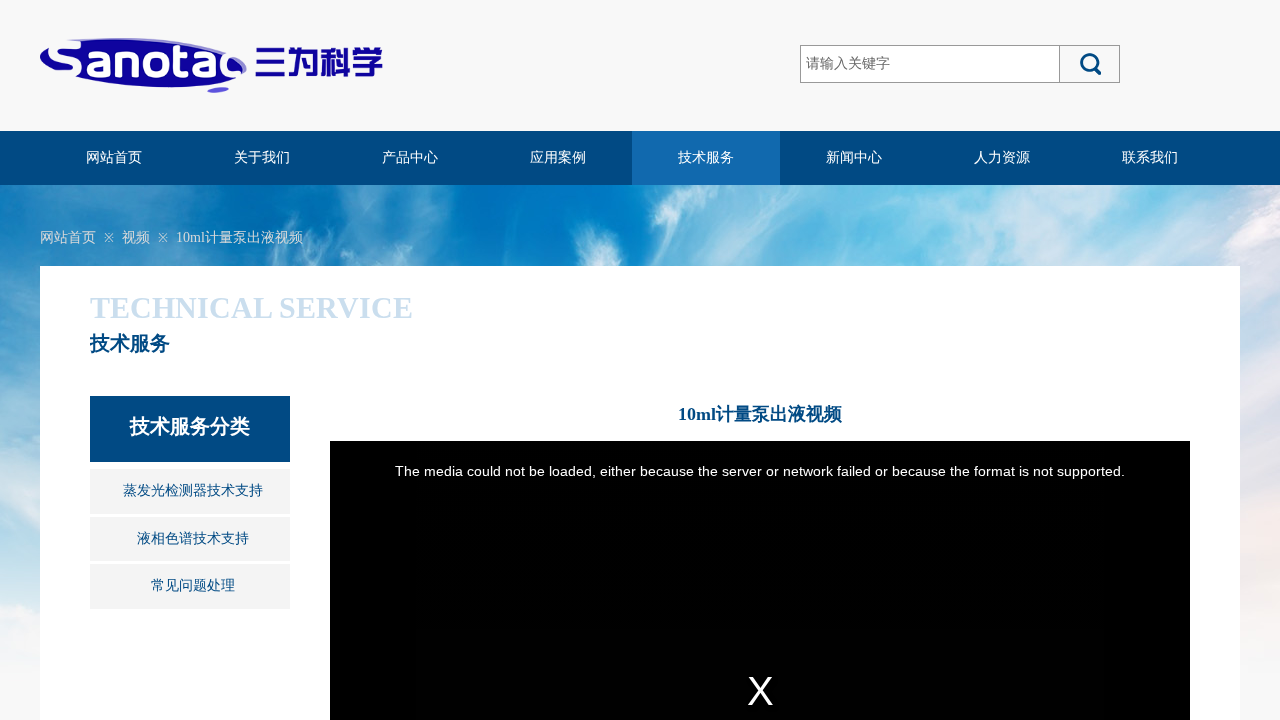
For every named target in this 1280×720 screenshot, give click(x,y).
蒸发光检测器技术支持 (193, 490)
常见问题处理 (193, 585)
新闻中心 (854, 157)
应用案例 (558, 157)
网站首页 (114, 157)
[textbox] (930, 64)
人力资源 (1002, 157)
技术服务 (706, 157)
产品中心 (410, 157)
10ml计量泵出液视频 (239, 237)
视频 (136, 237)
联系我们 (1150, 157)
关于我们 (262, 157)
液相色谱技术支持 (193, 538)
